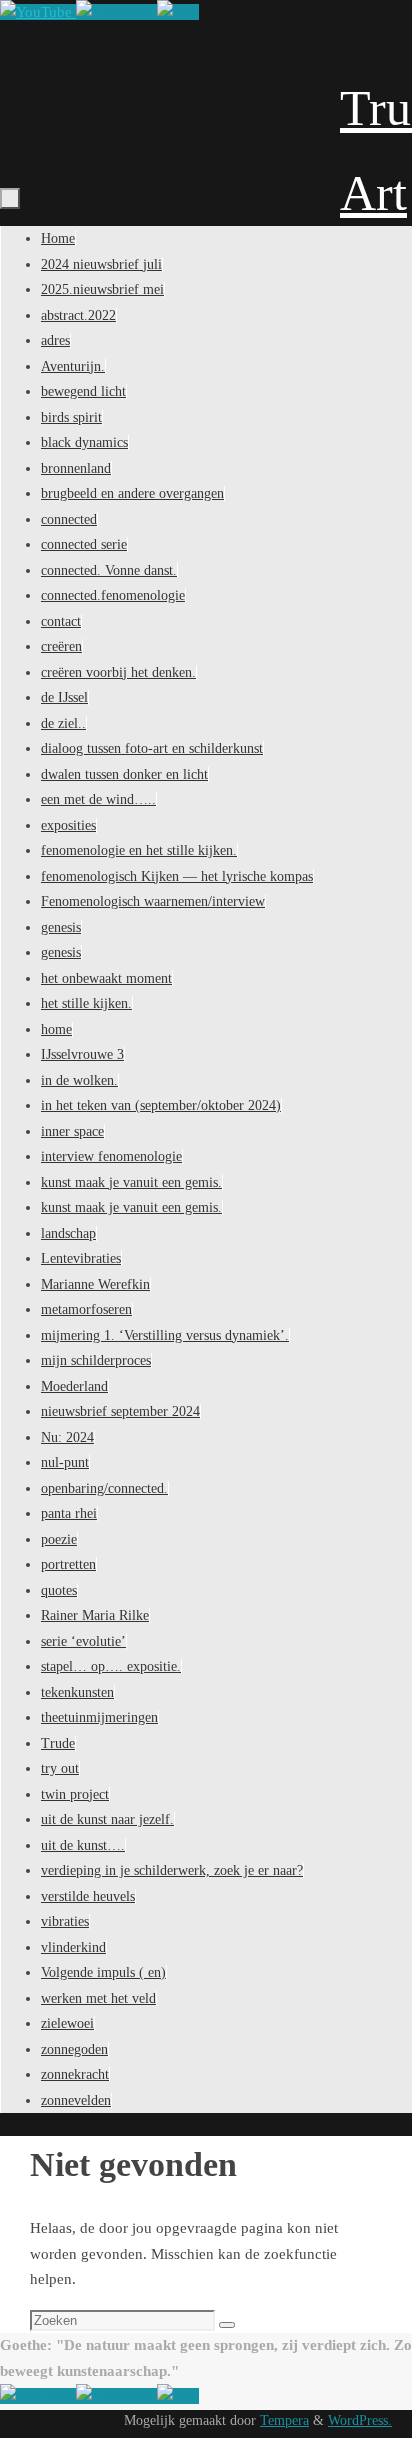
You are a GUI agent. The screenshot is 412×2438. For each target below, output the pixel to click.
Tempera (284, 2420)
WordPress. (360, 2420)
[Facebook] (116, 12)
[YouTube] (38, 12)
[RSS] (178, 12)
